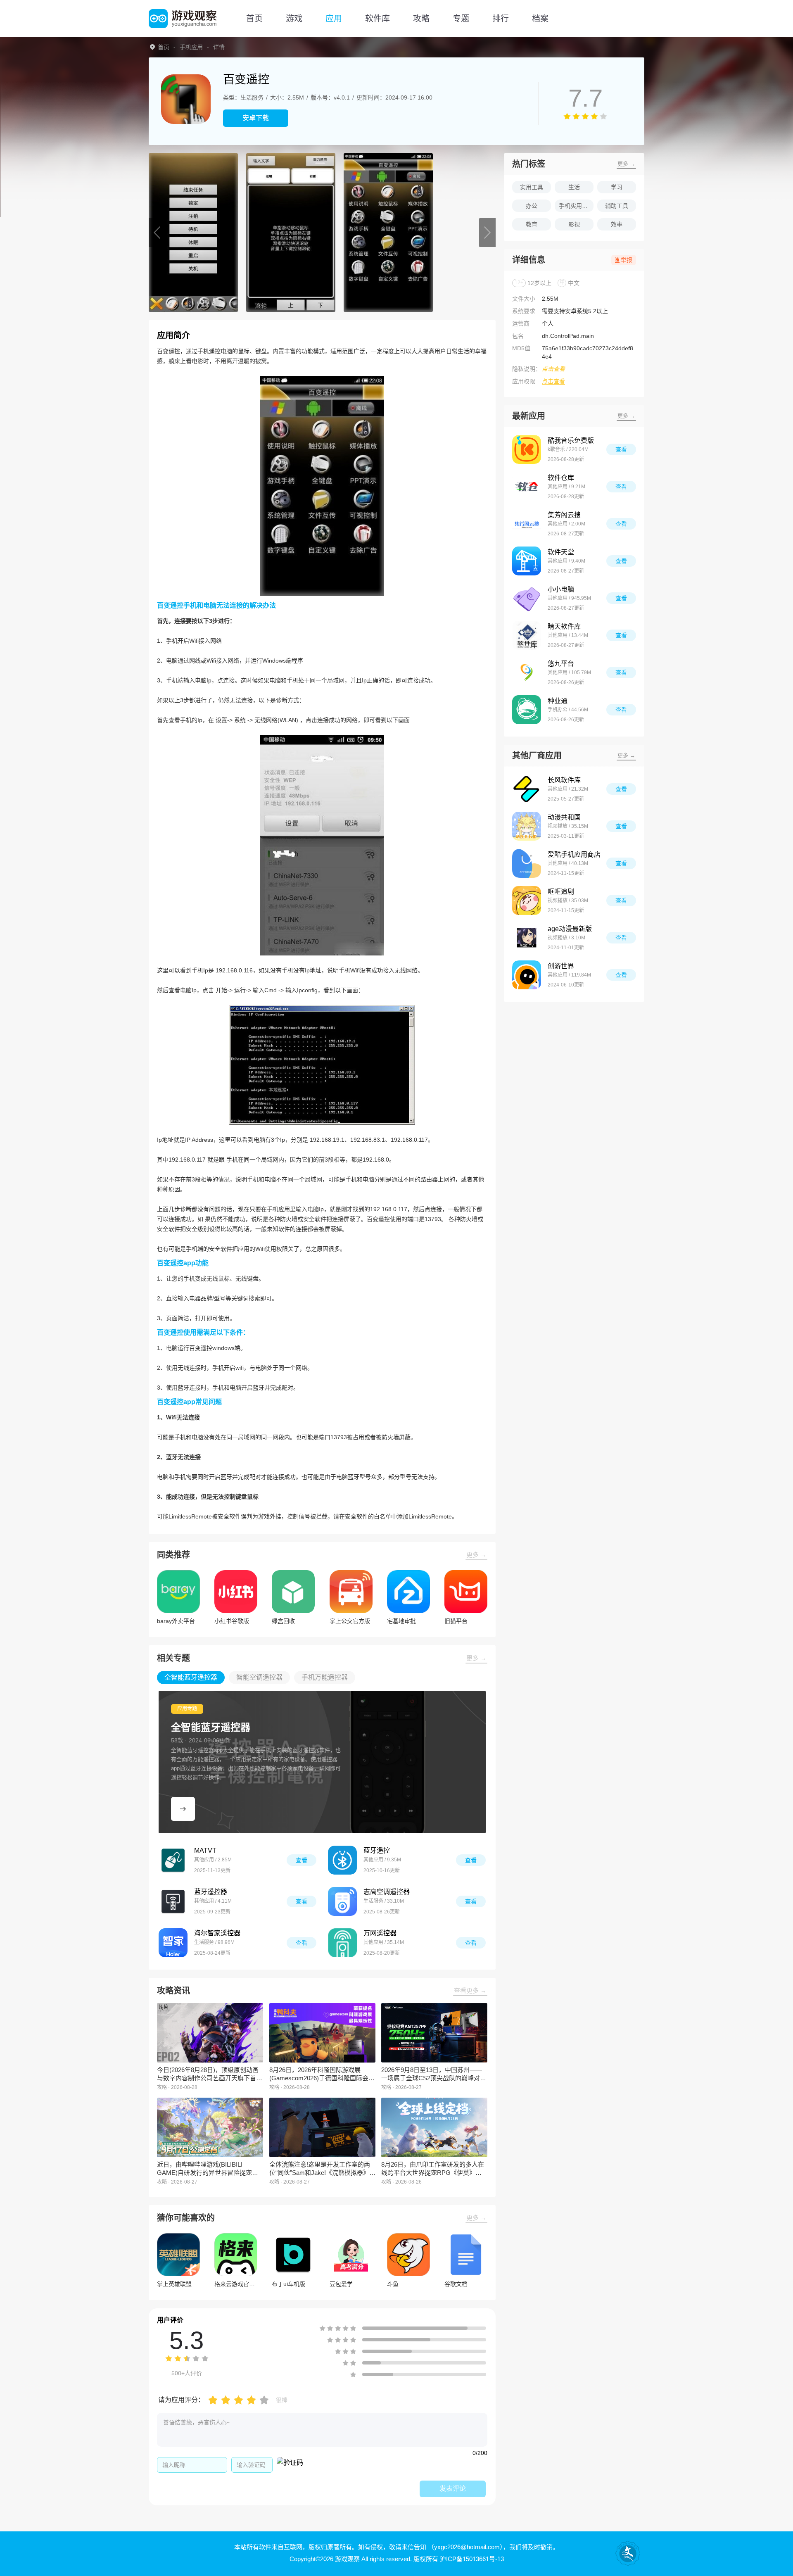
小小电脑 (561, 589)
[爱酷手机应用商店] (527, 863)
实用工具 (532, 187)
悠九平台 (561, 664)
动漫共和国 (564, 817)
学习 (617, 187)
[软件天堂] (527, 561)
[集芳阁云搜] (527, 524)
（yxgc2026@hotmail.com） (465, 2547)
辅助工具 (617, 206)
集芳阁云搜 (564, 515)
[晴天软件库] (527, 635)
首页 (254, 19)
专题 (461, 19)
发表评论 (453, 2489)
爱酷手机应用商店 (574, 854)
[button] (157, 233)
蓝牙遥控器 (211, 1892)
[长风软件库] (527, 789)
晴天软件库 (564, 626)
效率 (617, 224)
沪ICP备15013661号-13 (472, 2559)
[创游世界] (527, 975)
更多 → (476, 1555)
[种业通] (527, 710)
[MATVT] (173, 1860)
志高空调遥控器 (387, 1892)
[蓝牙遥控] (342, 1860)
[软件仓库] (527, 487)
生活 (574, 187)
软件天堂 (561, 552)
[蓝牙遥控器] (173, 1901)
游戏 (294, 19)
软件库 (378, 19)
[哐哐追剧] (527, 901)
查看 (302, 1860)
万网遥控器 (380, 1933)
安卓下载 (256, 118)
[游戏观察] (183, 19)
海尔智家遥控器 (217, 1933)
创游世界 (561, 966)
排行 (501, 19)
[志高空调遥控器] (342, 1901)
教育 (532, 224)
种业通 (558, 701)
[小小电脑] (527, 598)
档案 (540, 19)
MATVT (205, 1850)
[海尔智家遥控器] (173, 1943)
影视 (574, 224)
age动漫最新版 (570, 929)
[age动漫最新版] (527, 938)
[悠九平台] (527, 673)
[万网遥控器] (342, 1943)
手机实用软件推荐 (576, 206)
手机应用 (191, 47)
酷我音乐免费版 (571, 441)
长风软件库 (564, 780)
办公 (532, 206)
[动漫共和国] (527, 826)
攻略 (421, 19)
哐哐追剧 (561, 892)
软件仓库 (561, 478)
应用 (334, 19)
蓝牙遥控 (377, 1850)
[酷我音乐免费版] (527, 449)
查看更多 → (470, 1990)
